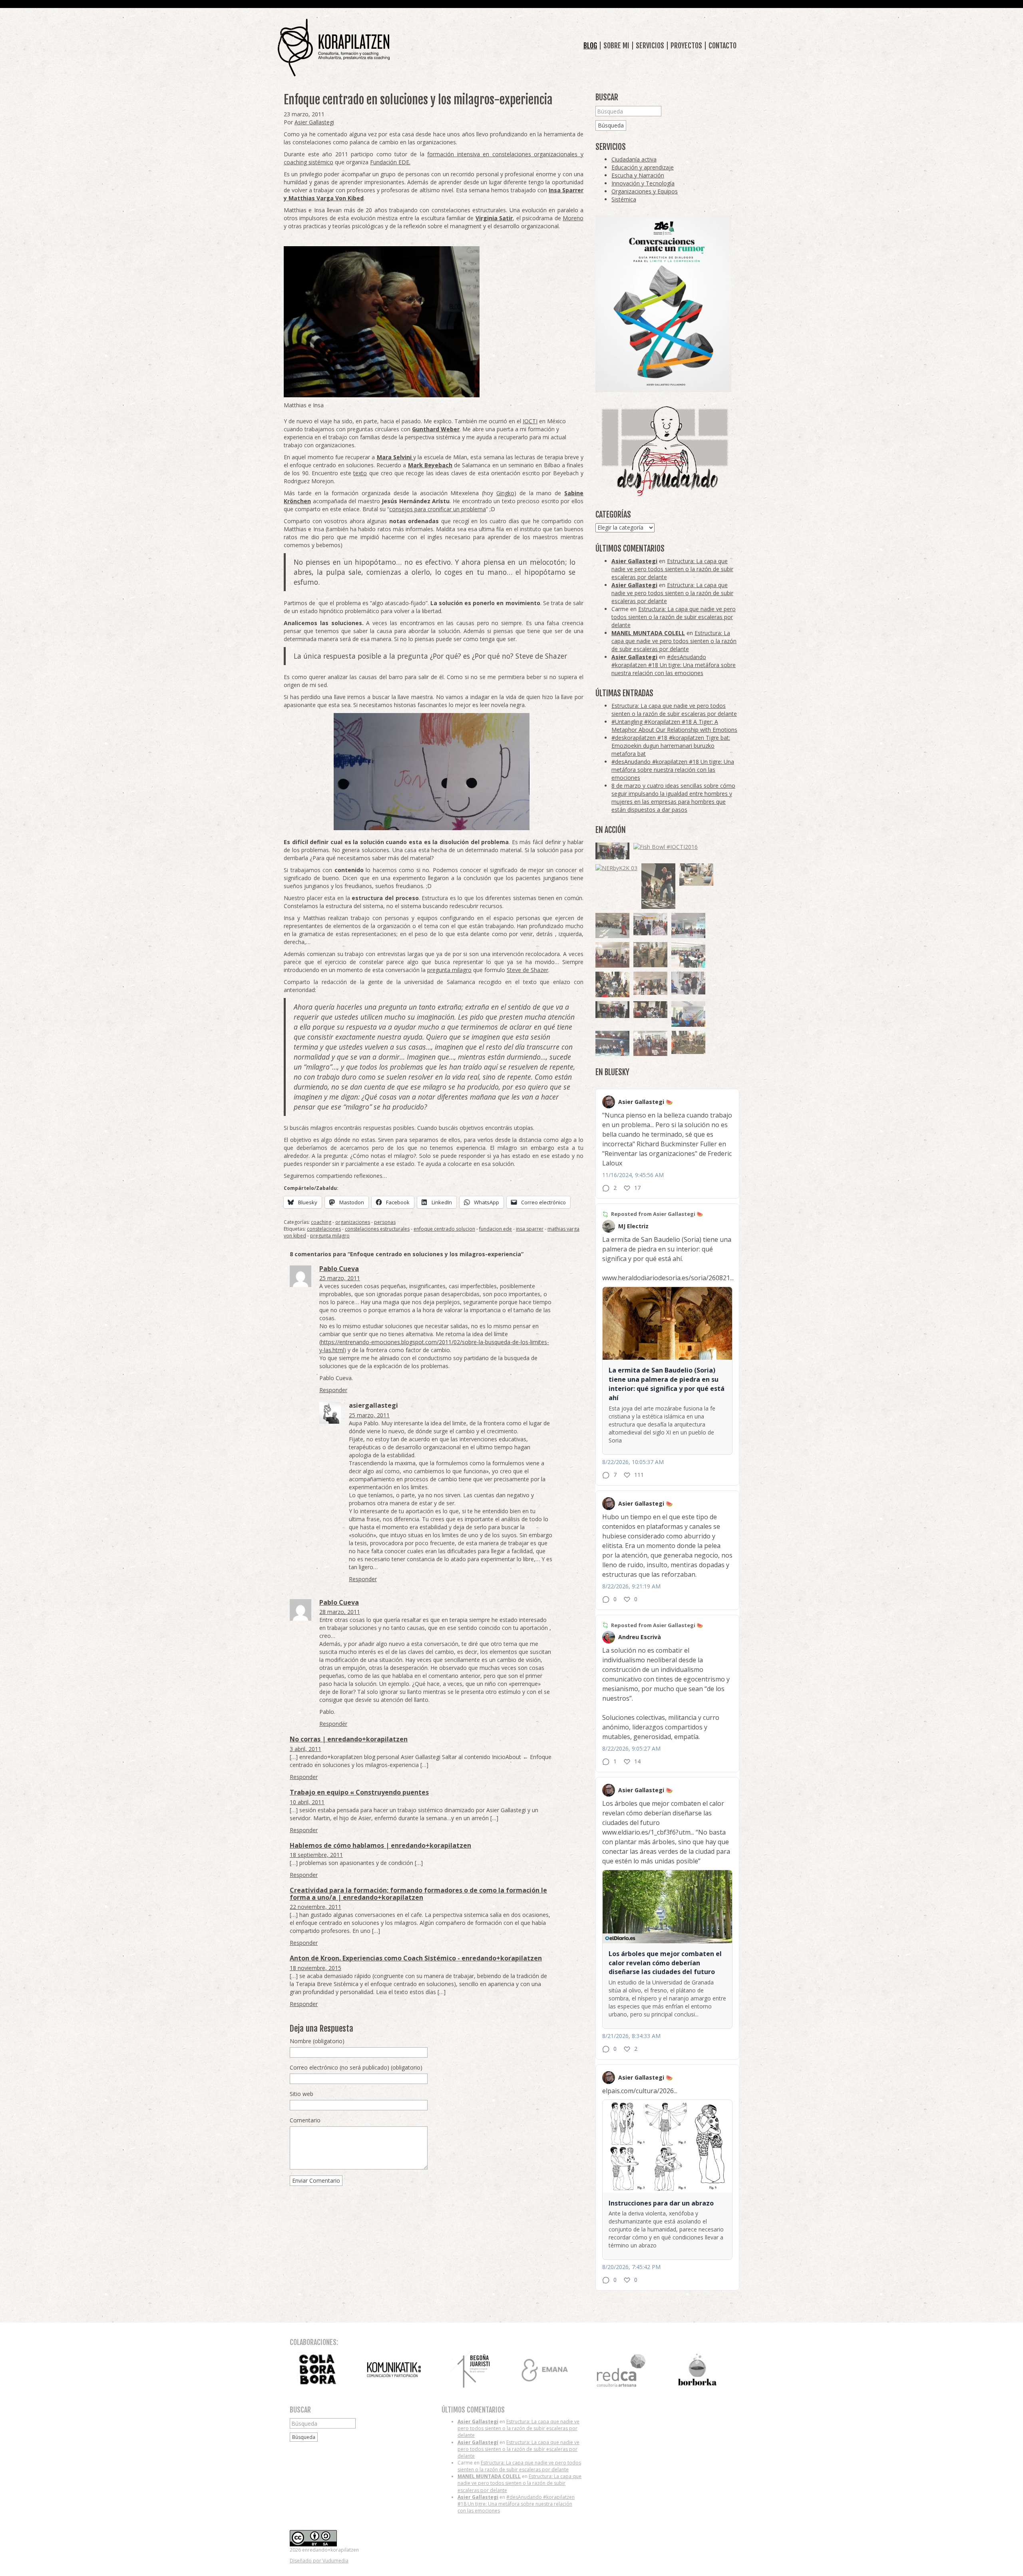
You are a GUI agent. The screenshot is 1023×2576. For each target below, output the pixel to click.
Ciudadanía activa (634, 159)
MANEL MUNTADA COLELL (648, 633)
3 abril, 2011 (306, 1749)
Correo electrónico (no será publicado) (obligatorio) (356, 2067)
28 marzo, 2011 (340, 1612)
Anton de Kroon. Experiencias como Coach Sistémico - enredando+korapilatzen (416, 1958)
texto (360, 473)
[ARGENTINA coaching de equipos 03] (696, 875)
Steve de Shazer (527, 970)
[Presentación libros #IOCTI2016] (612, 955)
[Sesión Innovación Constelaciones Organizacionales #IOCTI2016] (650, 1044)
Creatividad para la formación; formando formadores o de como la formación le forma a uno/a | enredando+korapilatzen (418, 1894)
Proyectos (686, 46)
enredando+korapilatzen (334, 48)
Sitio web (302, 2094)
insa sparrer (530, 1229)
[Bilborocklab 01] (612, 1044)
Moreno (573, 218)
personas (385, 1222)
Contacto (722, 46)
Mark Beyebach (430, 465)
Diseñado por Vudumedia (319, 2561)
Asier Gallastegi (314, 122)
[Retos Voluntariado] (612, 926)
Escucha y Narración (638, 175)
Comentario (305, 2120)
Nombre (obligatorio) (317, 2041)
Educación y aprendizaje (643, 167)
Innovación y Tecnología (643, 183)
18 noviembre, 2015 (315, 1968)
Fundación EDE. (390, 162)
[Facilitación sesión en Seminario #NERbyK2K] (650, 1010)
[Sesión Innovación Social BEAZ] (650, 924)
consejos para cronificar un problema (438, 509)
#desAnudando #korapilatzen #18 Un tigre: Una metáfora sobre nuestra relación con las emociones (674, 665)
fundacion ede (496, 1229)
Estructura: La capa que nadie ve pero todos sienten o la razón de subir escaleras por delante (672, 569)
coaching (321, 1222)
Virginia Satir (494, 218)
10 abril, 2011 (307, 1802)
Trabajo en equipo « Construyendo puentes (359, 1792)
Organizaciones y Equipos (645, 191)
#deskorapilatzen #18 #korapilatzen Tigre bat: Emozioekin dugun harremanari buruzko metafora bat (671, 746)
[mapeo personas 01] (612, 1010)
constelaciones (324, 1229)
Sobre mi (616, 46)
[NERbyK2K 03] (616, 868)
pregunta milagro (449, 970)
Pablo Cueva (339, 1269)
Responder (333, 1390)
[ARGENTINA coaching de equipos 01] (688, 1043)
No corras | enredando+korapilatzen (349, 1739)
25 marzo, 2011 (340, 1278)
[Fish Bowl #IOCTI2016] (666, 847)
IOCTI (530, 421)
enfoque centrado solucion (444, 1229)
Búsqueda (611, 125)
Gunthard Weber (436, 429)
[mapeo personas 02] (612, 851)
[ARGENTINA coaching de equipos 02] (650, 955)
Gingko (505, 493)
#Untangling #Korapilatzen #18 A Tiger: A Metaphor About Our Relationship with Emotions (674, 726)
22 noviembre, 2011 (315, 1907)
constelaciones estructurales (377, 1229)
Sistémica (624, 199)
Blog (590, 46)
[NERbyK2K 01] (658, 886)
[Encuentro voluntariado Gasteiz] (688, 955)
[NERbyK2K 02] (612, 984)
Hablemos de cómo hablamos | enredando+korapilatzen (380, 1845)
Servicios (650, 46)
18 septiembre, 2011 (316, 1855)
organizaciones (353, 1222)
